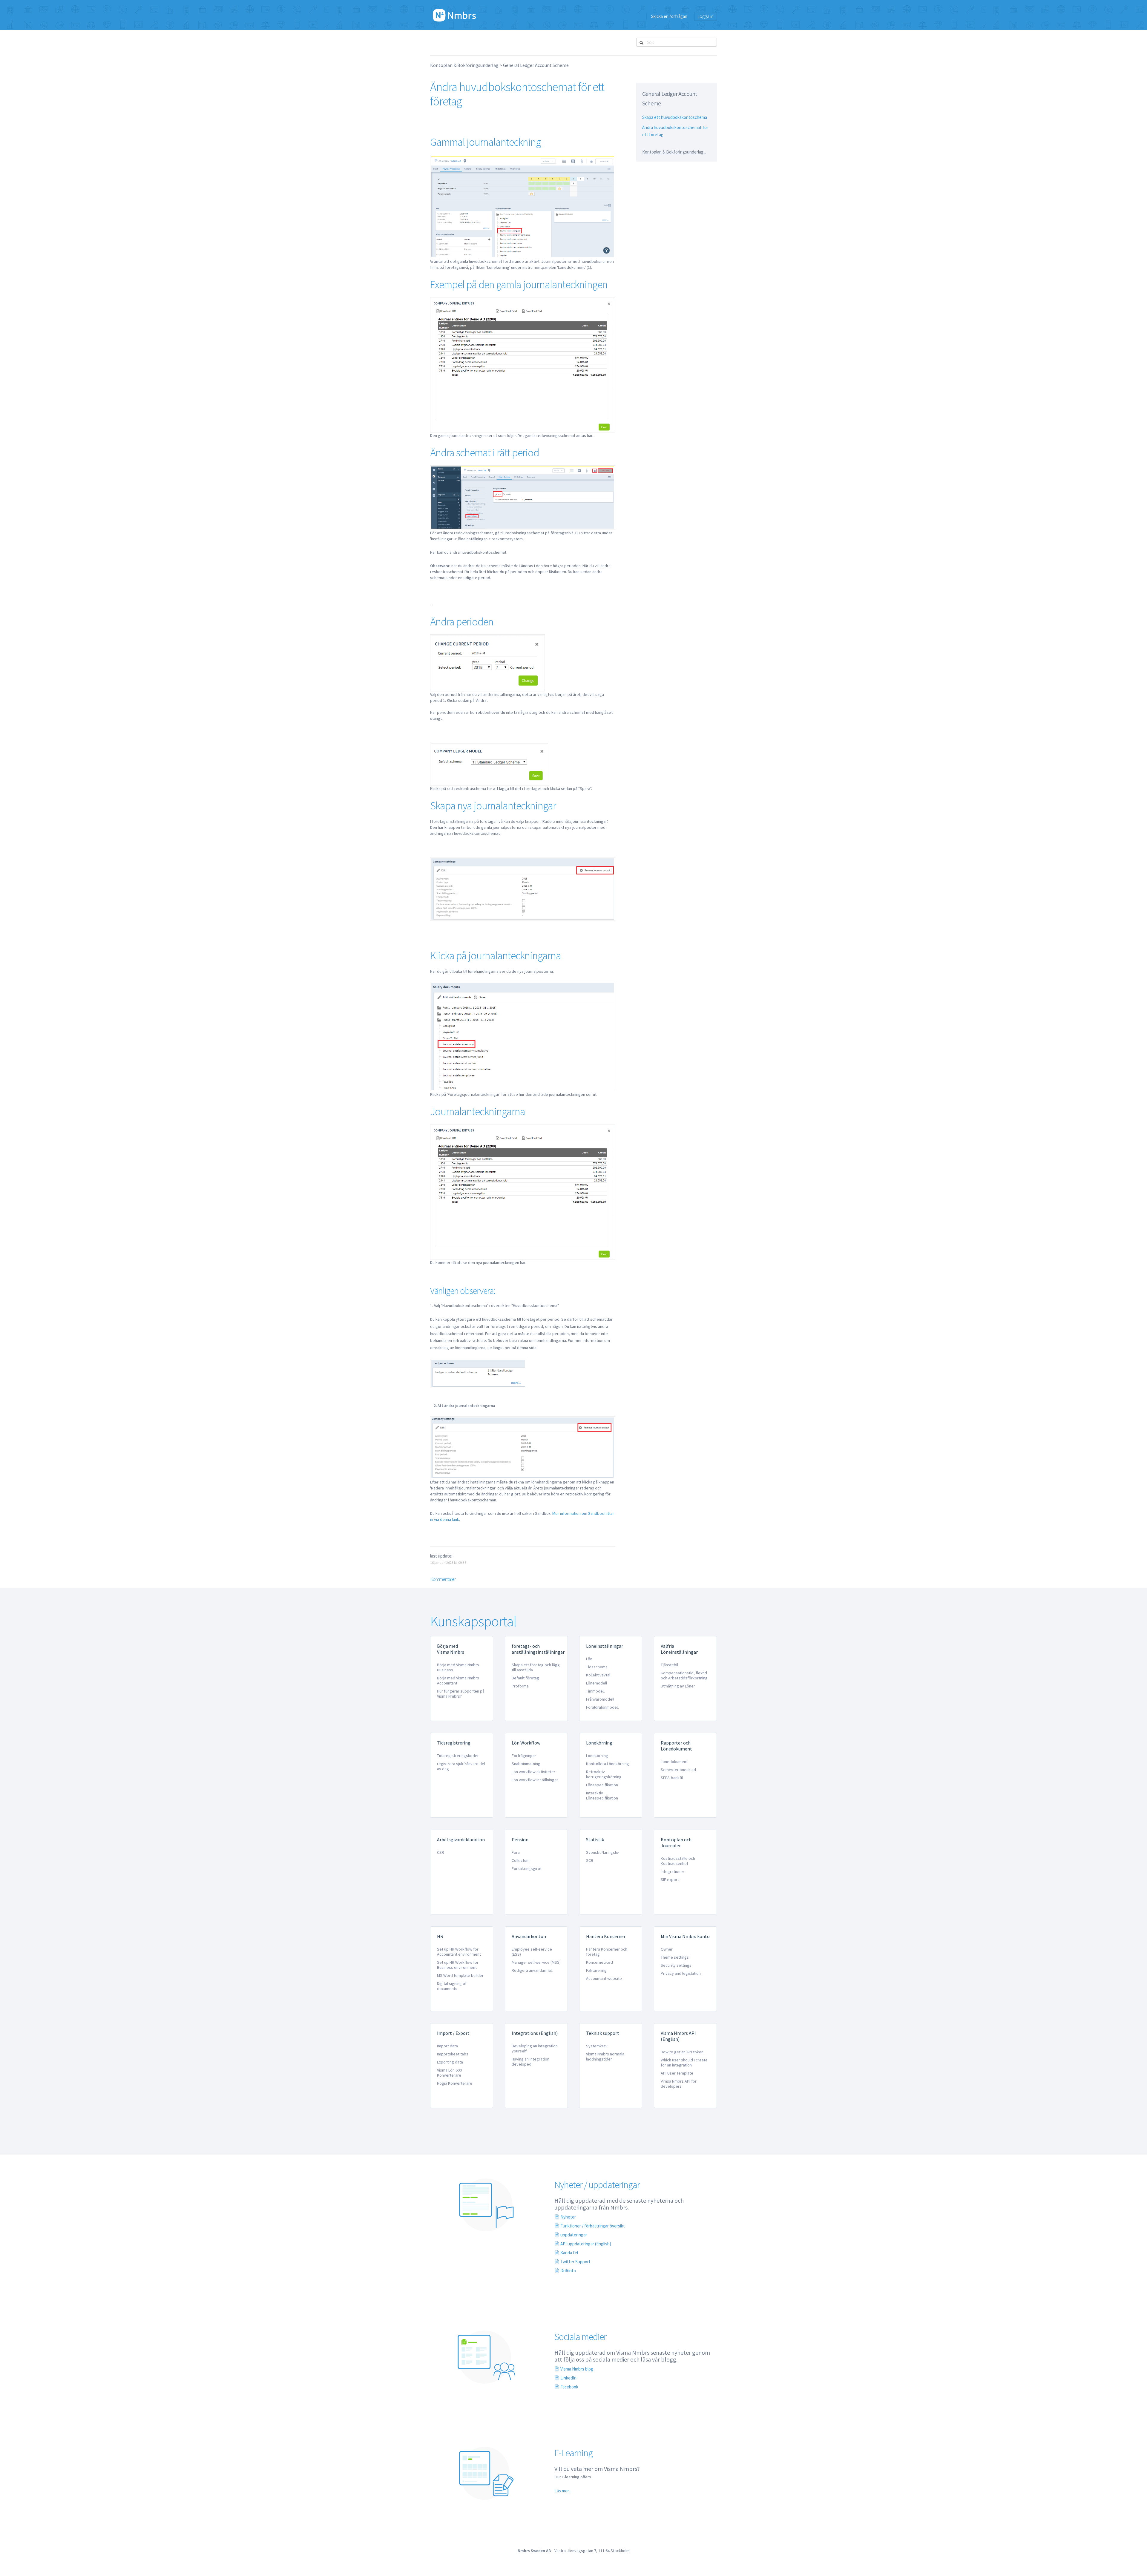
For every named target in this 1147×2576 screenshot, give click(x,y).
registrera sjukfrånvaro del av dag (461, 1766)
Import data (447, 2046)
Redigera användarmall (532, 1970)
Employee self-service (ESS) (532, 1952)
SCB (590, 1860)
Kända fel (569, 2253)
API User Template (677, 2073)
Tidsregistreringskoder (458, 1756)
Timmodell (595, 1691)
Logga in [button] (706, 16)
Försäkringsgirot (527, 1868)
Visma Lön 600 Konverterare (449, 2073)
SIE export (670, 1880)
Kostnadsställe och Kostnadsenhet (678, 1861)
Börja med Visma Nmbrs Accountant (458, 1680)
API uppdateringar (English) (586, 2244)
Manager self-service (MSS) (536, 1962)
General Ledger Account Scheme (536, 65)
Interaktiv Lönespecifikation (602, 1795)
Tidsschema (597, 1667)
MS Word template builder (460, 1975)
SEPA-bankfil (672, 1778)
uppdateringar (574, 2235)
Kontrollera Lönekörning (608, 1764)
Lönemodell (596, 1683)
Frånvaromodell (600, 1699)
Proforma (520, 1686)
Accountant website (604, 1978)
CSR (441, 1852)
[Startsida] (454, 15)
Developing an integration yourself (535, 2048)
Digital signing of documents (452, 1986)
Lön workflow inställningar (535, 1780)
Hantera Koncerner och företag (607, 1952)
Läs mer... (563, 2491)
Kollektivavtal (598, 1675)
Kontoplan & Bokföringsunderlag (464, 65)
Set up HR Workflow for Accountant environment (459, 1952)
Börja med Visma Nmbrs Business (458, 1667)
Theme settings (675, 1957)
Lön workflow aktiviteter (533, 1772)
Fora (516, 1852)
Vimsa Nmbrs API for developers (679, 2084)
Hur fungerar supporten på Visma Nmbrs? (461, 1694)
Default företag (525, 1678)
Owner (667, 1949)
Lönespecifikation (602, 1785)
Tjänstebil (669, 1665)
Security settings (676, 1965)
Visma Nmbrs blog (577, 2369)
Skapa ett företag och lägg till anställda (536, 1667)
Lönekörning (597, 1756)
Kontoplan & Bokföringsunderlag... (674, 152)
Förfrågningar (524, 1756)
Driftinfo (568, 2271)
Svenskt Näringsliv (602, 1852)
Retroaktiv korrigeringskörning (604, 1774)
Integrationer (673, 1871)
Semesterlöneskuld (678, 1770)
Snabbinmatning (526, 1764)
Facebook (569, 2387)
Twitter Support (575, 2262)
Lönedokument (674, 1762)
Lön (589, 1659)
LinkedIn (568, 2378)
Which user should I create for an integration (684, 2062)
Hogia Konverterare (455, 2083)
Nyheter (568, 2217)
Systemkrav (597, 2046)
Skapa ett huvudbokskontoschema (675, 117)
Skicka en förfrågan (669, 16)
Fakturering (596, 1970)
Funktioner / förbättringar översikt (593, 2226)
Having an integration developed (530, 2062)
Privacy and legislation (681, 1973)
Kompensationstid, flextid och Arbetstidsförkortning (684, 1675)
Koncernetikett (600, 1962)
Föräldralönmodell (602, 1707)
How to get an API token (682, 2052)
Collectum (521, 1860)
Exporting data (450, 2062)
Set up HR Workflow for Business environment (458, 1965)
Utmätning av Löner (678, 1686)
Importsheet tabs (453, 2054)
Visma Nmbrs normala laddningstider (605, 2056)
